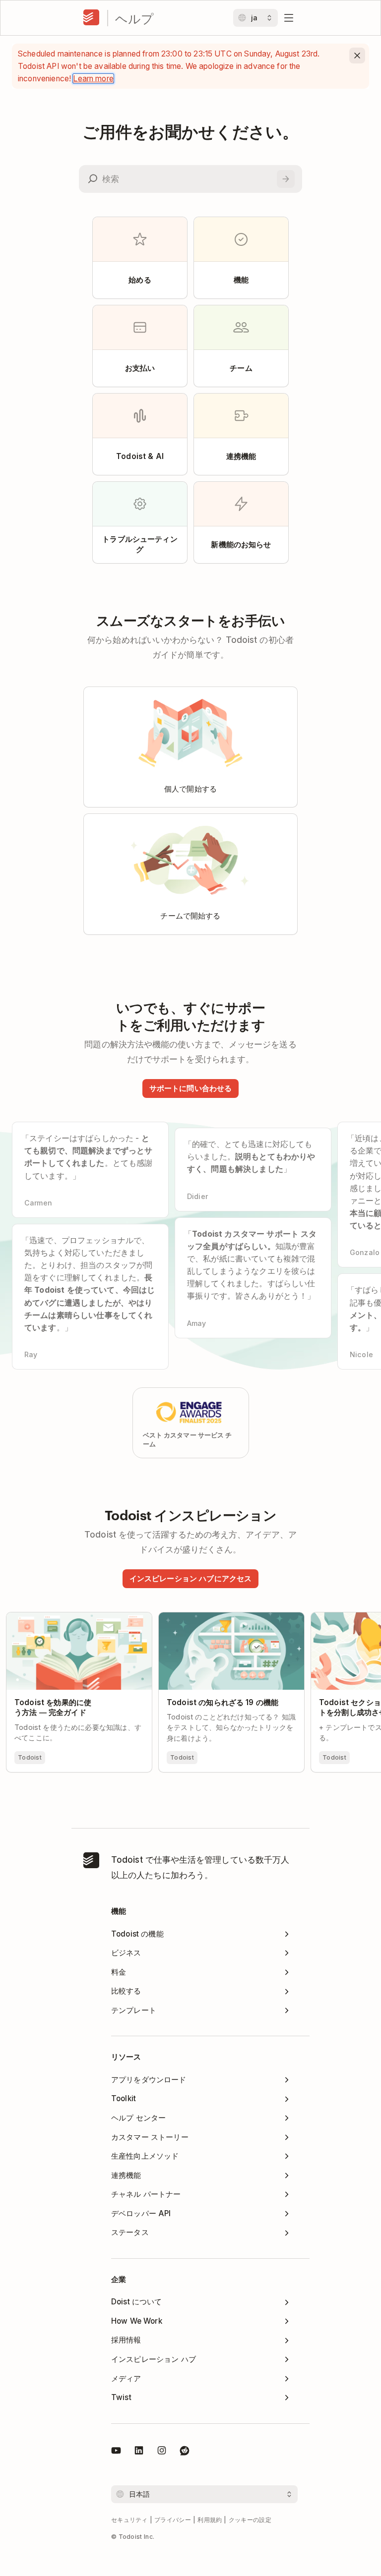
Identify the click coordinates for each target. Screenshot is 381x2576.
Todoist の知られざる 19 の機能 (216, 1617)
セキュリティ (129, 2520)
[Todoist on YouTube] (116, 2452)
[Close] (357, 56)
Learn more (93, 79)
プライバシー (173, 2520)
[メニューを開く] (289, 18)
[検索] (286, 179)
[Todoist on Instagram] (162, 2452)
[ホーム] (91, 18)
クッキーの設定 (250, 2520)
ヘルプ (134, 18)
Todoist (30, 1757)
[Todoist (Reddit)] (185, 2452)
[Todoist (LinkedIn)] (139, 2452)
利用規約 (210, 2520)
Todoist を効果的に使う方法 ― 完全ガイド (79, 1621)
